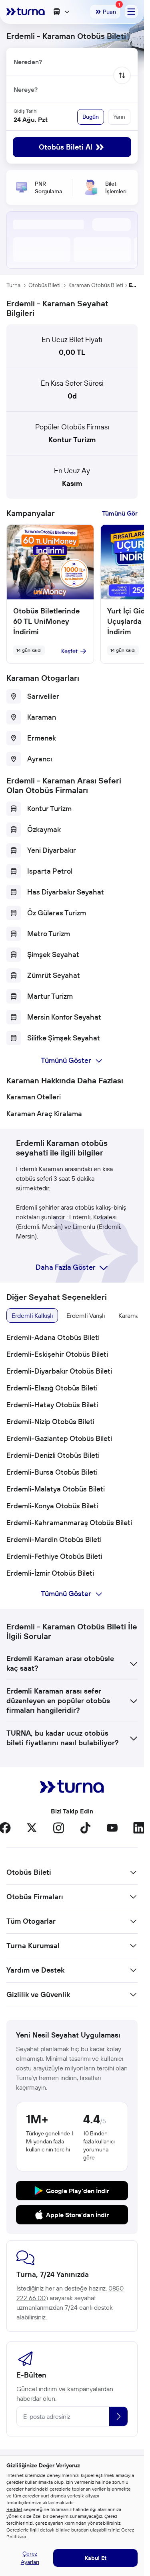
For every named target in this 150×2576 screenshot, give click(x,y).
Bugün (91, 117)
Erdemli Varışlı (86, 1315)
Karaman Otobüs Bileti (96, 285)
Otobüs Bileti (44, 285)
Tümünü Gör (120, 513)
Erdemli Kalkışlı (32, 1315)
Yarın (119, 117)
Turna (13, 285)
